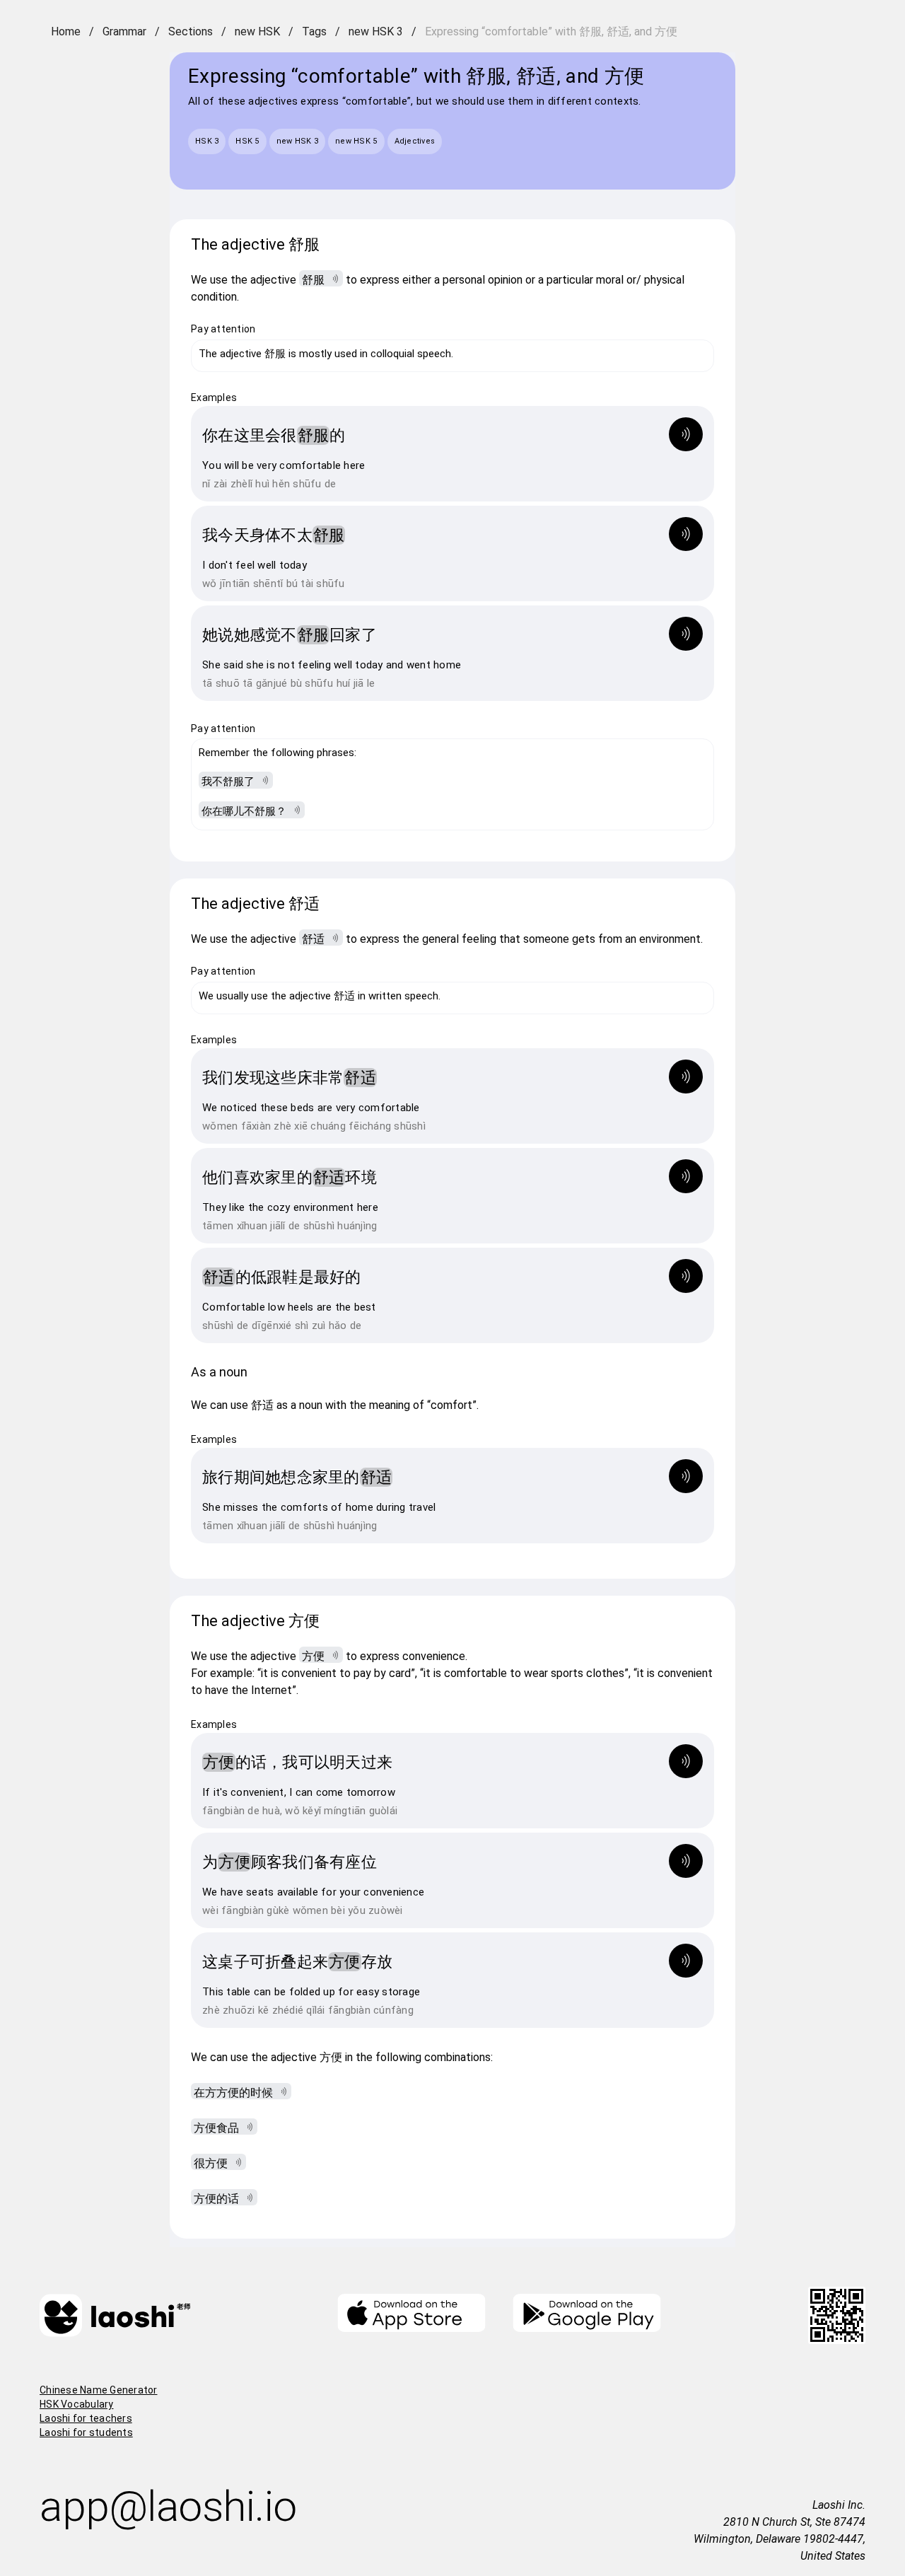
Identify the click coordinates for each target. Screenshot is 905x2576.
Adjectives (415, 141)
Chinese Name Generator (99, 2390)
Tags (314, 31)
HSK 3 (207, 141)
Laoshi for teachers (86, 2418)
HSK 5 (247, 141)
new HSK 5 (356, 141)
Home (66, 31)
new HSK (257, 31)
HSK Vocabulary (77, 2404)
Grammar (124, 31)
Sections (191, 31)
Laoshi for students (86, 2432)
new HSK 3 (376, 31)
